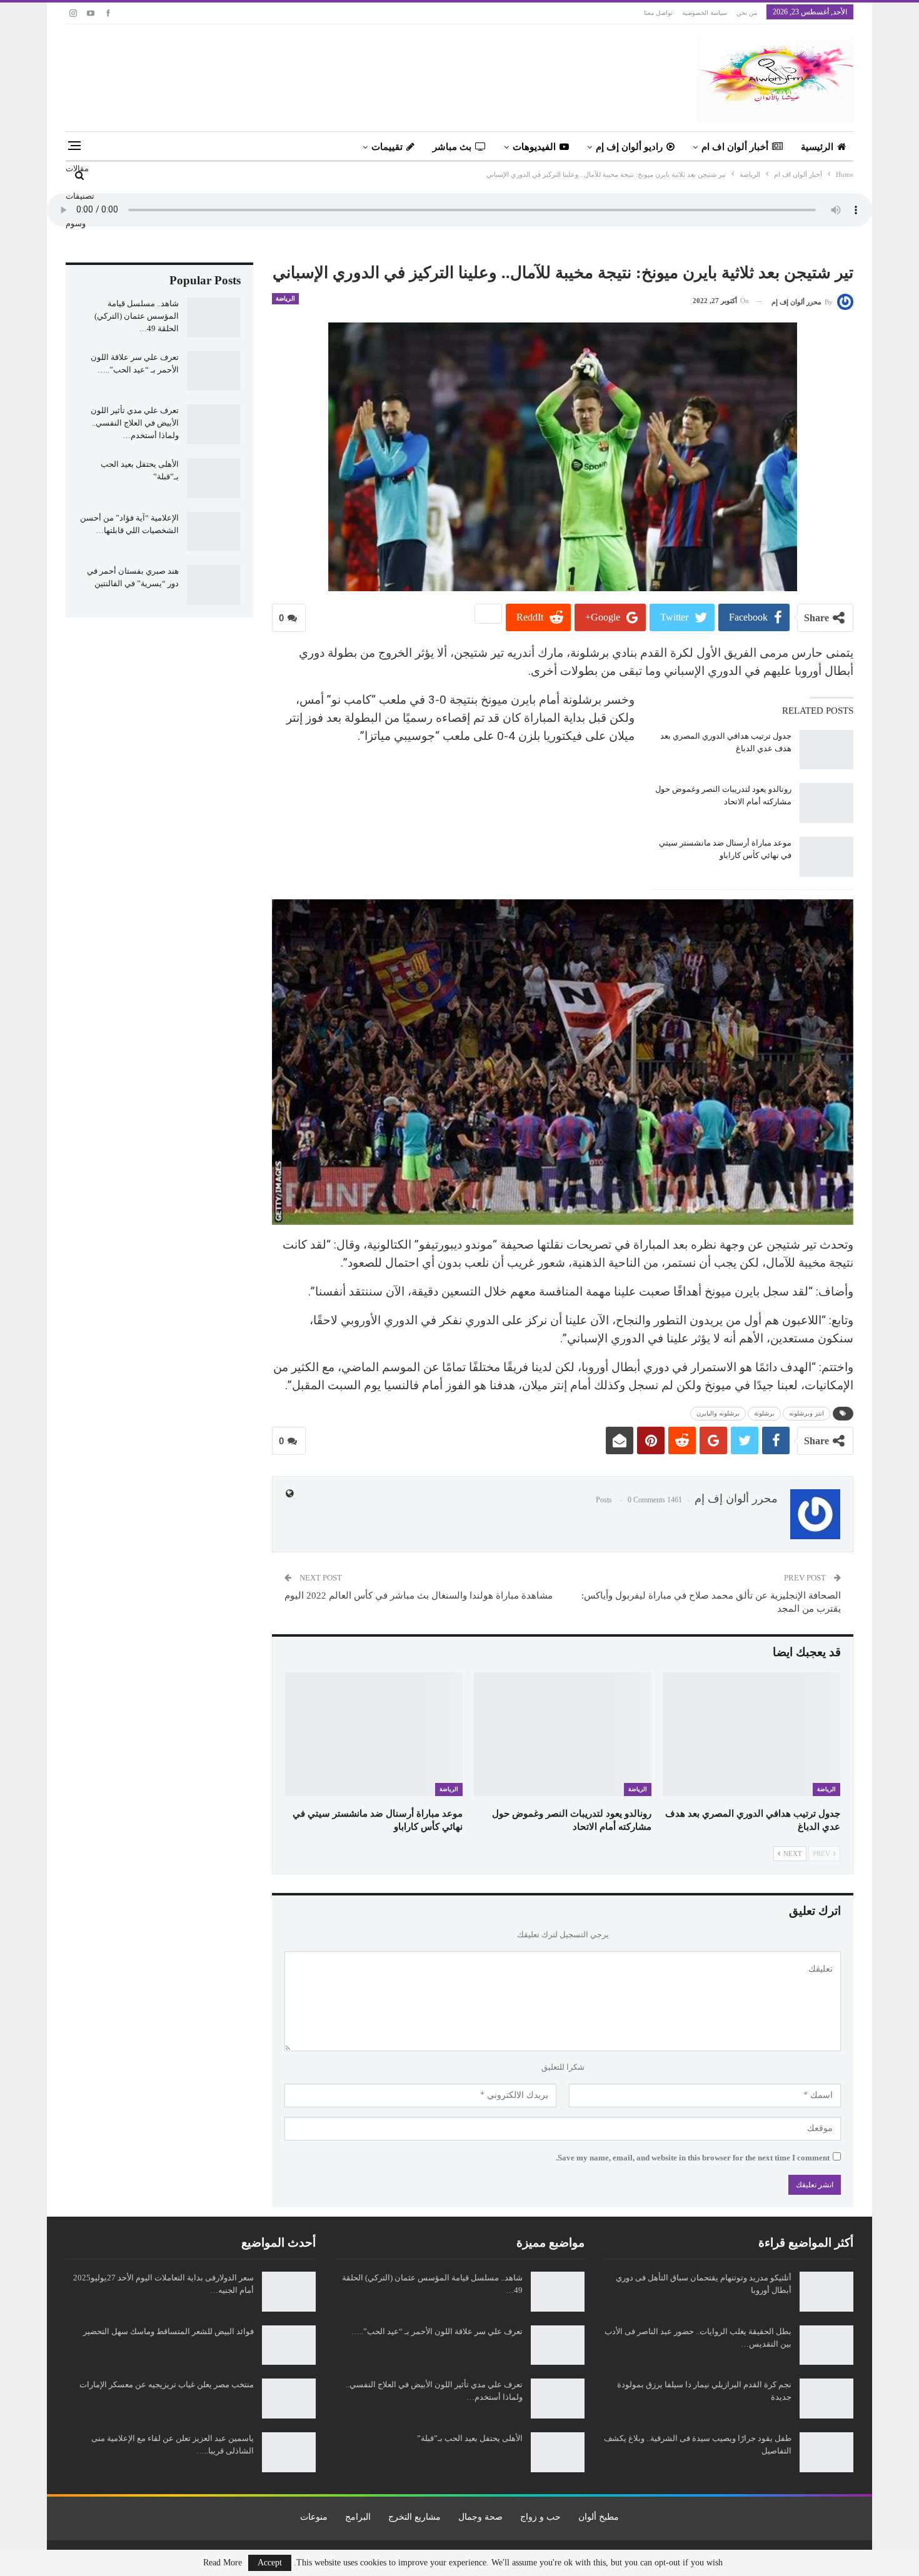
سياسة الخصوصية (705, 13)
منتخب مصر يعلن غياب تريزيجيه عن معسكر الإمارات (167, 2384)
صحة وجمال (480, 2517)
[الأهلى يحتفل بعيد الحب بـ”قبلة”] (214, 478)
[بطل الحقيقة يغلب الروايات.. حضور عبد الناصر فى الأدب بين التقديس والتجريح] (826, 2345)
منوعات (314, 2517)
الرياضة (285, 298)
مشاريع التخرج (414, 2517)
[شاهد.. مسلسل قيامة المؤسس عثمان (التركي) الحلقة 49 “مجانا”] (214, 317)
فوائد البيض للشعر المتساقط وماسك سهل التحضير (168, 2331)
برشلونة (764, 1413)
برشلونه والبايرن (718, 1413)
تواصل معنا (658, 13)
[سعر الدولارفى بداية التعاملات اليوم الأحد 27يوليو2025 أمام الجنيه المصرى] (289, 2292)
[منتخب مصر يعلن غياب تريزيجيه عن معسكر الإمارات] (289, 2399)
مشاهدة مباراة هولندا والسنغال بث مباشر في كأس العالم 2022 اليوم (419, 1595)
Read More (223, 2563)
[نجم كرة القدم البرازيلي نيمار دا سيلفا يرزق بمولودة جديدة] (826, 2399)
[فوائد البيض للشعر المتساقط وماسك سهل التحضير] (289, 2345)
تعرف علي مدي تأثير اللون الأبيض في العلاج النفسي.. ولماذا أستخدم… (135, 423)
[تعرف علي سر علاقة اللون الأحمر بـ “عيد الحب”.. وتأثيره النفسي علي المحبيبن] (214, 371)
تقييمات (387, 147)
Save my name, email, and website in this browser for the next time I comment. (693, 2158)
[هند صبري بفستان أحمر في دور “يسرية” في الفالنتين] (214, 585)
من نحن (747, 13)
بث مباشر (452, 147)
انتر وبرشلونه (806, 1413)
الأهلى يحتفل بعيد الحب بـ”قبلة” (470, 2438)
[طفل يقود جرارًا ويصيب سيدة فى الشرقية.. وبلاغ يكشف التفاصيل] (826, 2452)
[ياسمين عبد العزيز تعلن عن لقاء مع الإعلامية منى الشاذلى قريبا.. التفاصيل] (289, 2452)
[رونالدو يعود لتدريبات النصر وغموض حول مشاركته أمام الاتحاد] (826, 803)
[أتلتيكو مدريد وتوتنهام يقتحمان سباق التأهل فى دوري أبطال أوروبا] (826, 2292)
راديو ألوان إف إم (629, 147)
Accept (270, 2563)
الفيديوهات (534, 147)
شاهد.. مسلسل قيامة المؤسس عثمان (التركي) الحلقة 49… (137, 316)
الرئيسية (817, 147)
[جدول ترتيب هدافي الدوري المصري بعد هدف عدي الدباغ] (826, 750)
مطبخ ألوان (599, 2517)
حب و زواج (540, 2517)
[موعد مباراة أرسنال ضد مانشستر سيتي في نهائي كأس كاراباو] (826, 857)
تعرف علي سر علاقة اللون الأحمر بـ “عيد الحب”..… (437, 2331)
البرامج (358, 2517)
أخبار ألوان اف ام (735, 147)
